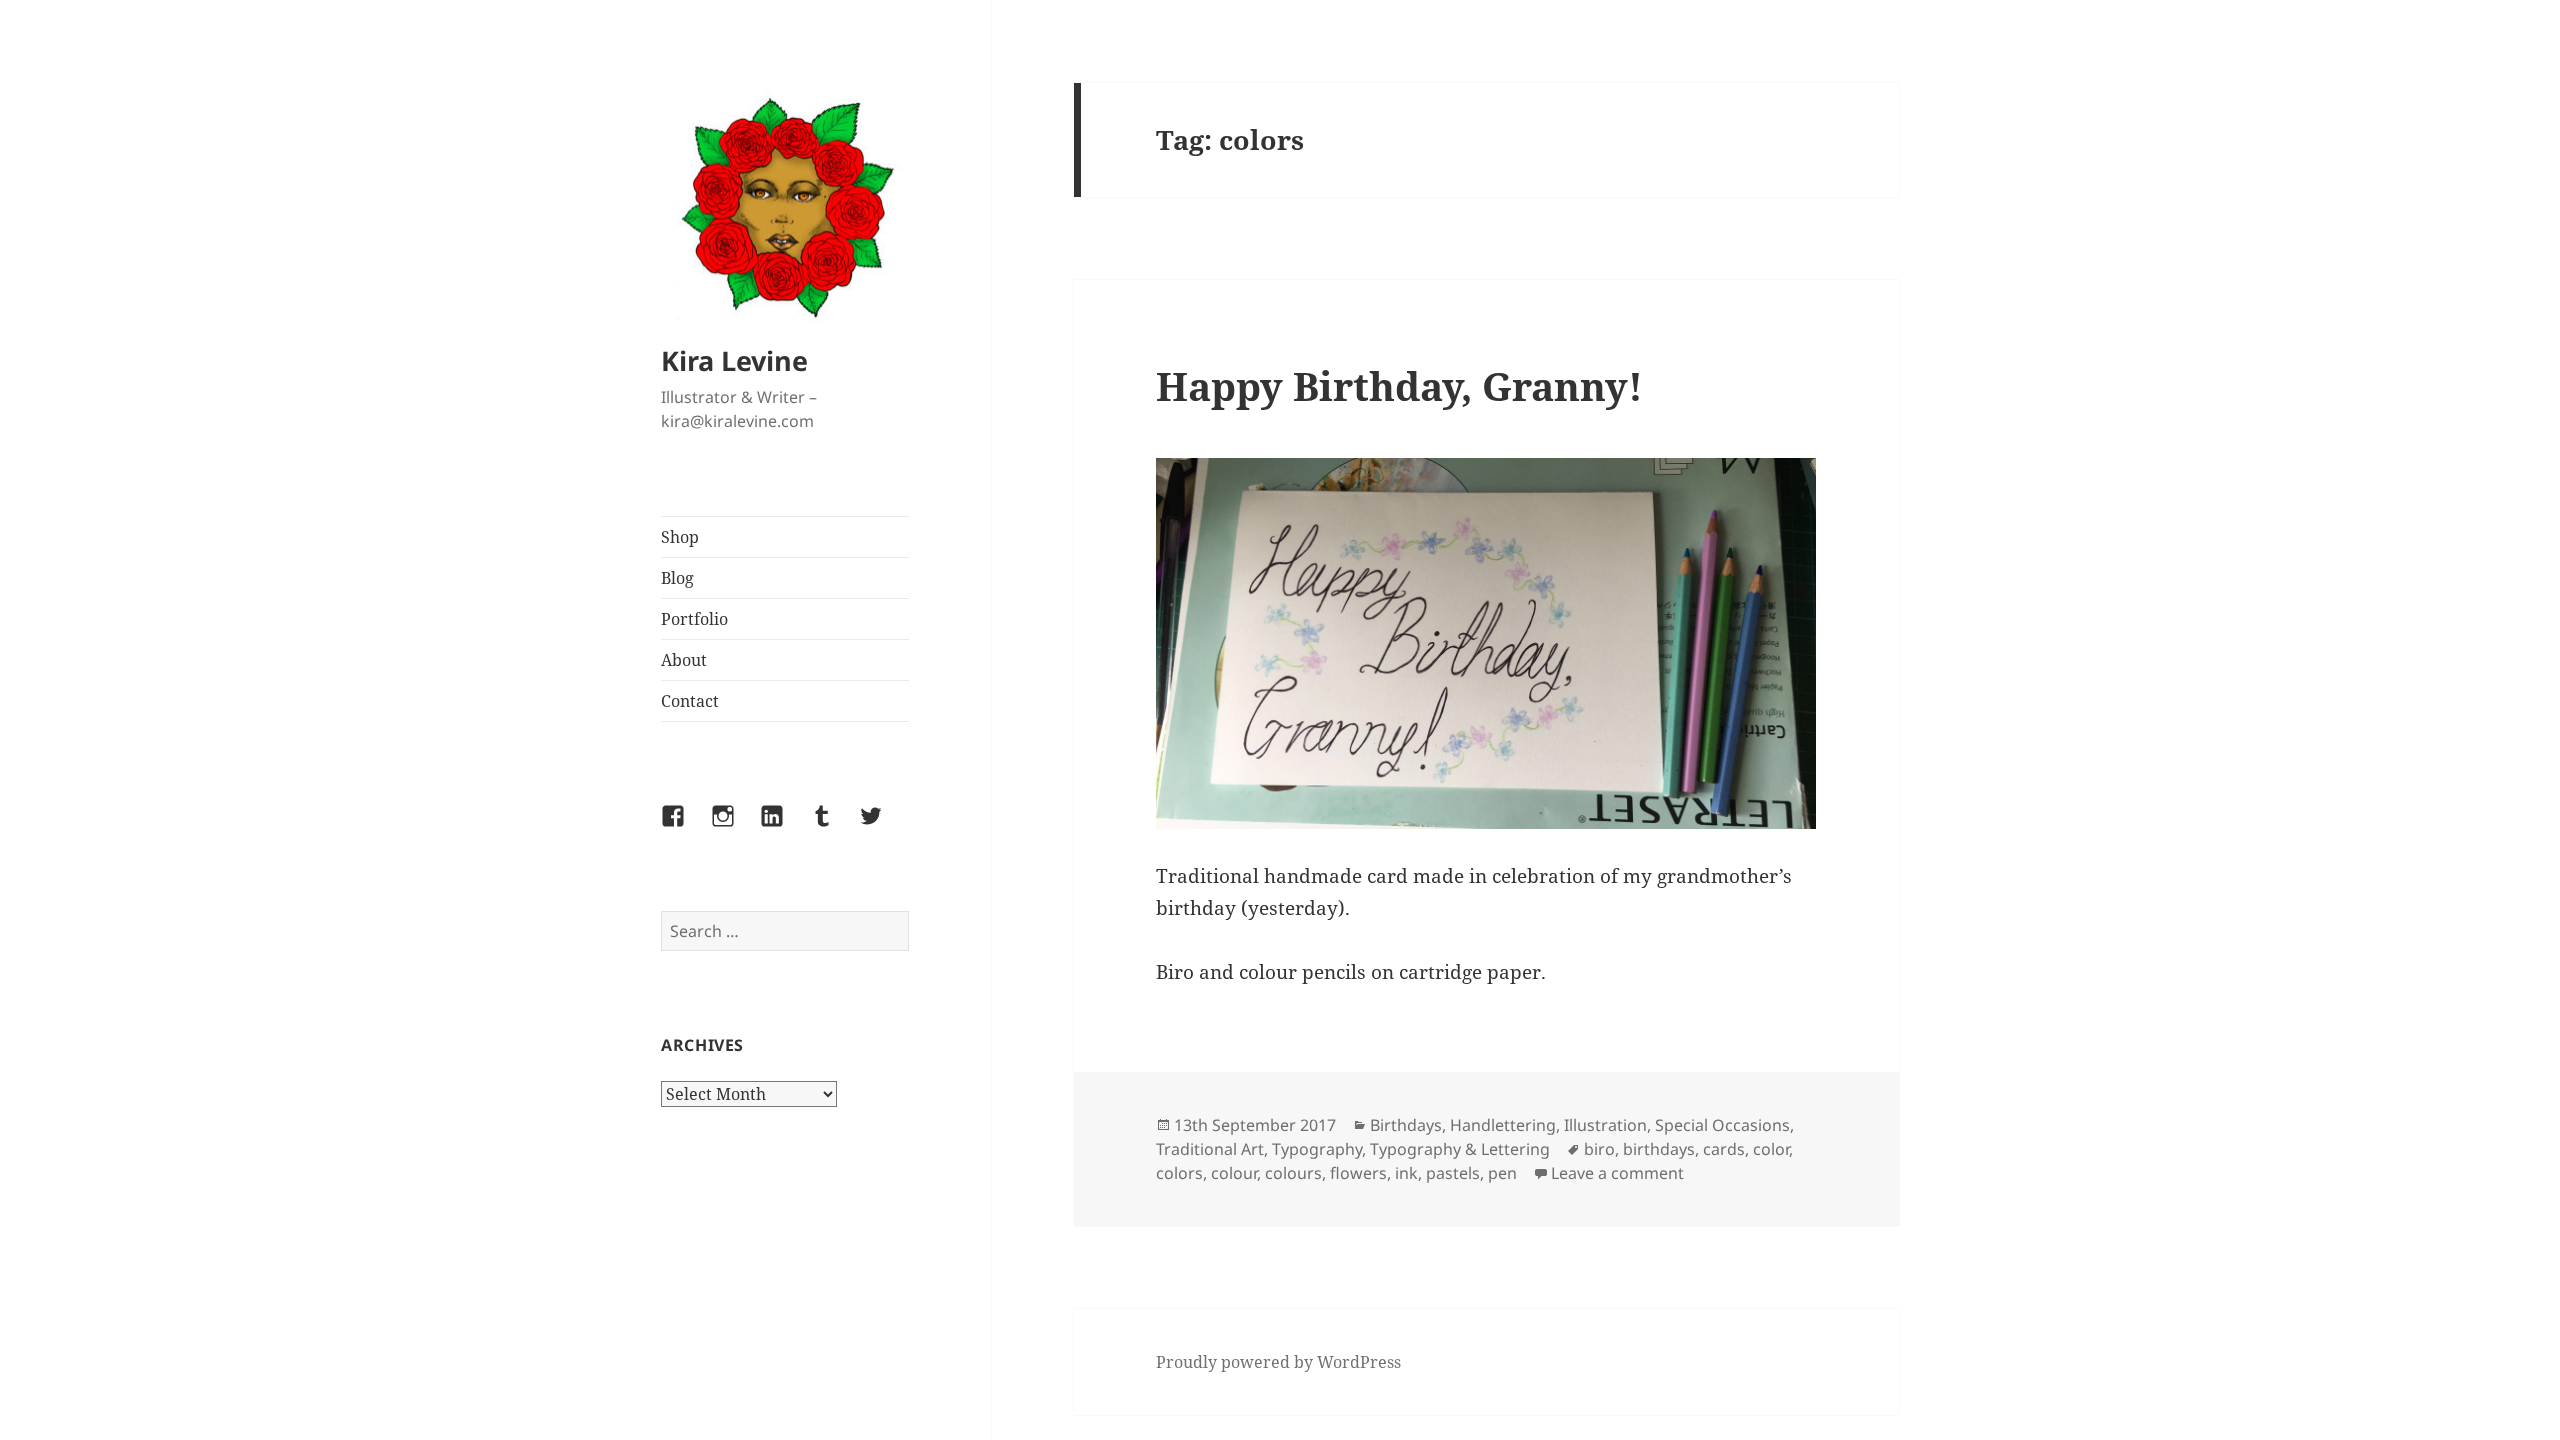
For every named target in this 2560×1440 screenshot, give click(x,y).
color (1771, 1149)
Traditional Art (1210, 1149)
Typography (1317, 1149)
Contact (690, 701)
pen (1502, 1173)
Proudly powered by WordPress (1278, 1362)
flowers (1358, 1173)
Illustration (1605, 1125)
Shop (680, 537)
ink (1406, 1173)
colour (1234, 1173)
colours (1293, 1173)
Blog (677, 578)
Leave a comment (1617, 1173)
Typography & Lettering (1460, 1149)
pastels (1453, 1173)
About (684, 660)
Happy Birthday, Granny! (1399, 385)
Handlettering (1503, 1125)
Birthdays (1406, 1125)
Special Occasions (1722, 1125)
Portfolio (694, 619)
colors (1179, 1173)
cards (1724, 1149)
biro (1599, 1149)
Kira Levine (734, 360)
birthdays (1659, 1149)
